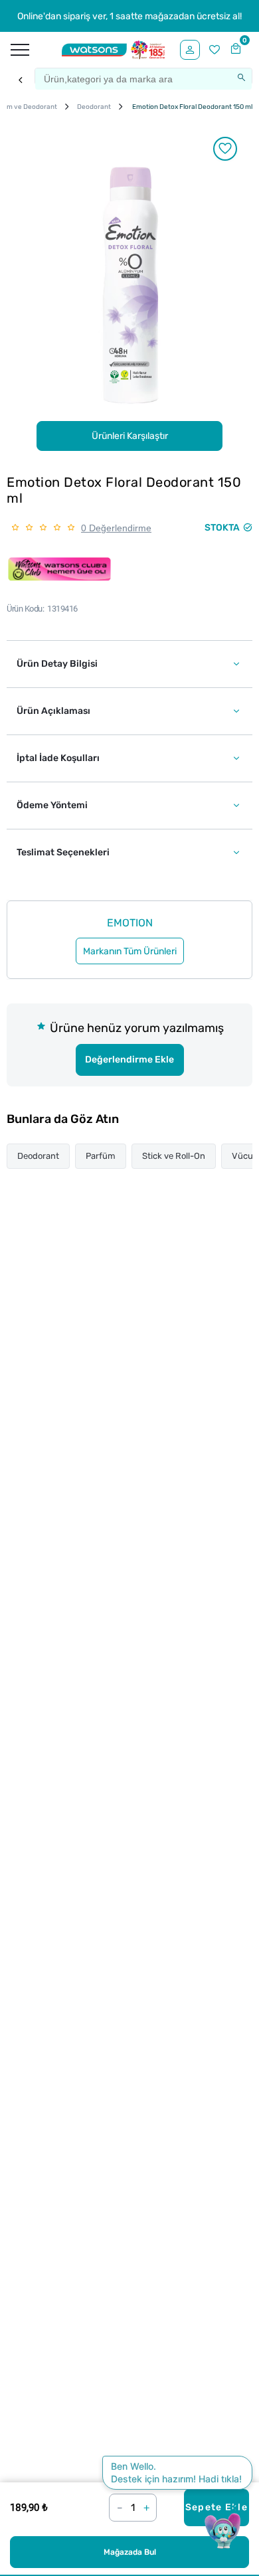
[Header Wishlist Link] (215, 50)
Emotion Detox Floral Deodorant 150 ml (192, 107)
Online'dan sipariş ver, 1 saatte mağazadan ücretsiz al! (129, 16)
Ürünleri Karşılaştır (130, 436)
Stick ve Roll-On (174, 1156)
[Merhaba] (190, 50)
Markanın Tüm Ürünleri (130, 951)
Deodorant (38, 1156)
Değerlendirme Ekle (129, 1060)
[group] (129, 285)
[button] (129, 664)
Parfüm (101, 1156)
